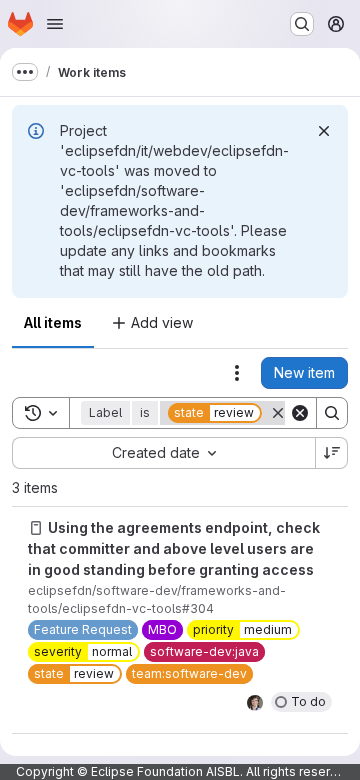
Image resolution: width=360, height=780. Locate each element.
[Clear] (300, 413)
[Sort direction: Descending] (332, 453)
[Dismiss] (324, 131)
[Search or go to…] (302, 24)
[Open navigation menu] (55, 24)
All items (53, 322)
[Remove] (278, 413)
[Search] (332, 413)
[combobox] (163, 453)
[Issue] (36, 528)
